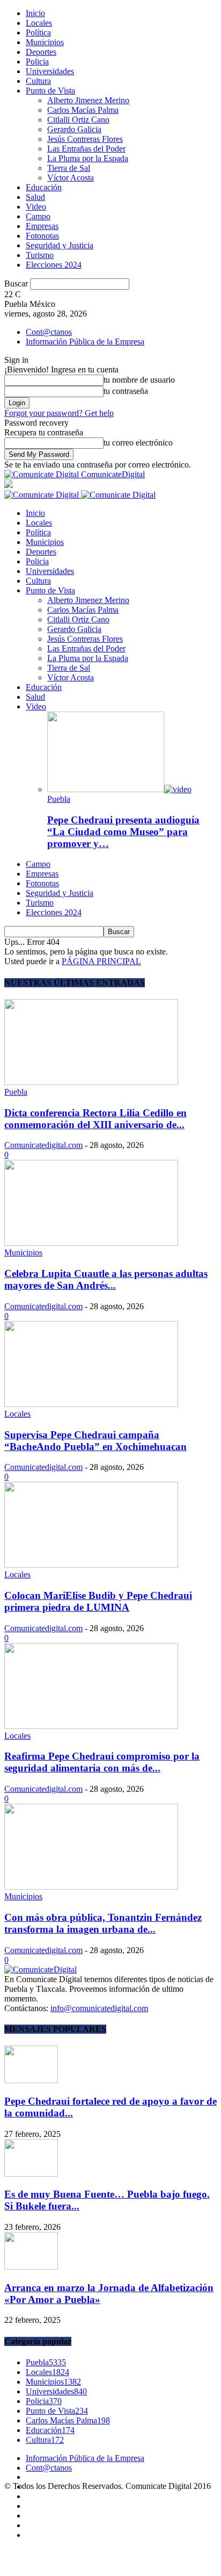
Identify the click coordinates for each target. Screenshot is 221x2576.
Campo (38, 216)
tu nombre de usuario (139, 380)
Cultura (38, 81)
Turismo (40, 255)
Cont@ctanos (49, 332)
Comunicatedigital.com (43, 1145)
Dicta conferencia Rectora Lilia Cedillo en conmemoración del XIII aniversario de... (95, 1119)
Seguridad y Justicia (60, 245)
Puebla (59, 799)
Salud (35, 197)
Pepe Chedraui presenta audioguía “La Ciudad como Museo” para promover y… (123, 832)
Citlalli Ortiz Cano (78, 120)
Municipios (45, 42)
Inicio (35, 13)
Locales (39, 23)
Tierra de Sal (69, 168)
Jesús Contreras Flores (85, 139)
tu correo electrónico (138, 443)
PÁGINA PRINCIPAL (101, 961)
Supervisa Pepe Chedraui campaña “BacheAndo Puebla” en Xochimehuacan (95, 1441)
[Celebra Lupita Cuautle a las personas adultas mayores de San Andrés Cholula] (91, 1243)
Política (38, 33)
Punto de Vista (50, 91)
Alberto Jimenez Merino (88, 100)
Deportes (41, 52)
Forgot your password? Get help (59, 413)
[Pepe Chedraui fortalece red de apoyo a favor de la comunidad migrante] (31, 2080)
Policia (37, 62)
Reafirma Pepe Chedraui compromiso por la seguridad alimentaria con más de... (102, 1762)
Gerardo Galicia (74, 129)
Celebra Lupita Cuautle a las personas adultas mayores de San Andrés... (106, 1279)
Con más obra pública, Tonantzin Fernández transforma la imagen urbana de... (103, 1923)
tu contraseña (126, 391)
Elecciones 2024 (54, 265)
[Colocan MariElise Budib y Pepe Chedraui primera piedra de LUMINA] (91, 1565)
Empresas (42, 226)
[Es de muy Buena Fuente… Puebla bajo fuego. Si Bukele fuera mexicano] (31, 2174)
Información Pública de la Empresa (85, 342)
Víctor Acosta (71, 178)
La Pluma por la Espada (88, 158)
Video (36, 207)
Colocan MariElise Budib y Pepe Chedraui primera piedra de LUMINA (98, 1601)
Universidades (50, 71)
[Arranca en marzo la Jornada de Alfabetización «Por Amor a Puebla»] (31, 2267)
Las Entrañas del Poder (86, 149)
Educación (44, 187)
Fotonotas (42, 236)
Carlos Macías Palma (83, 110)
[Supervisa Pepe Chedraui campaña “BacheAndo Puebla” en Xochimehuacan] (91, 1404)
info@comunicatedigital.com (99, 2008)
